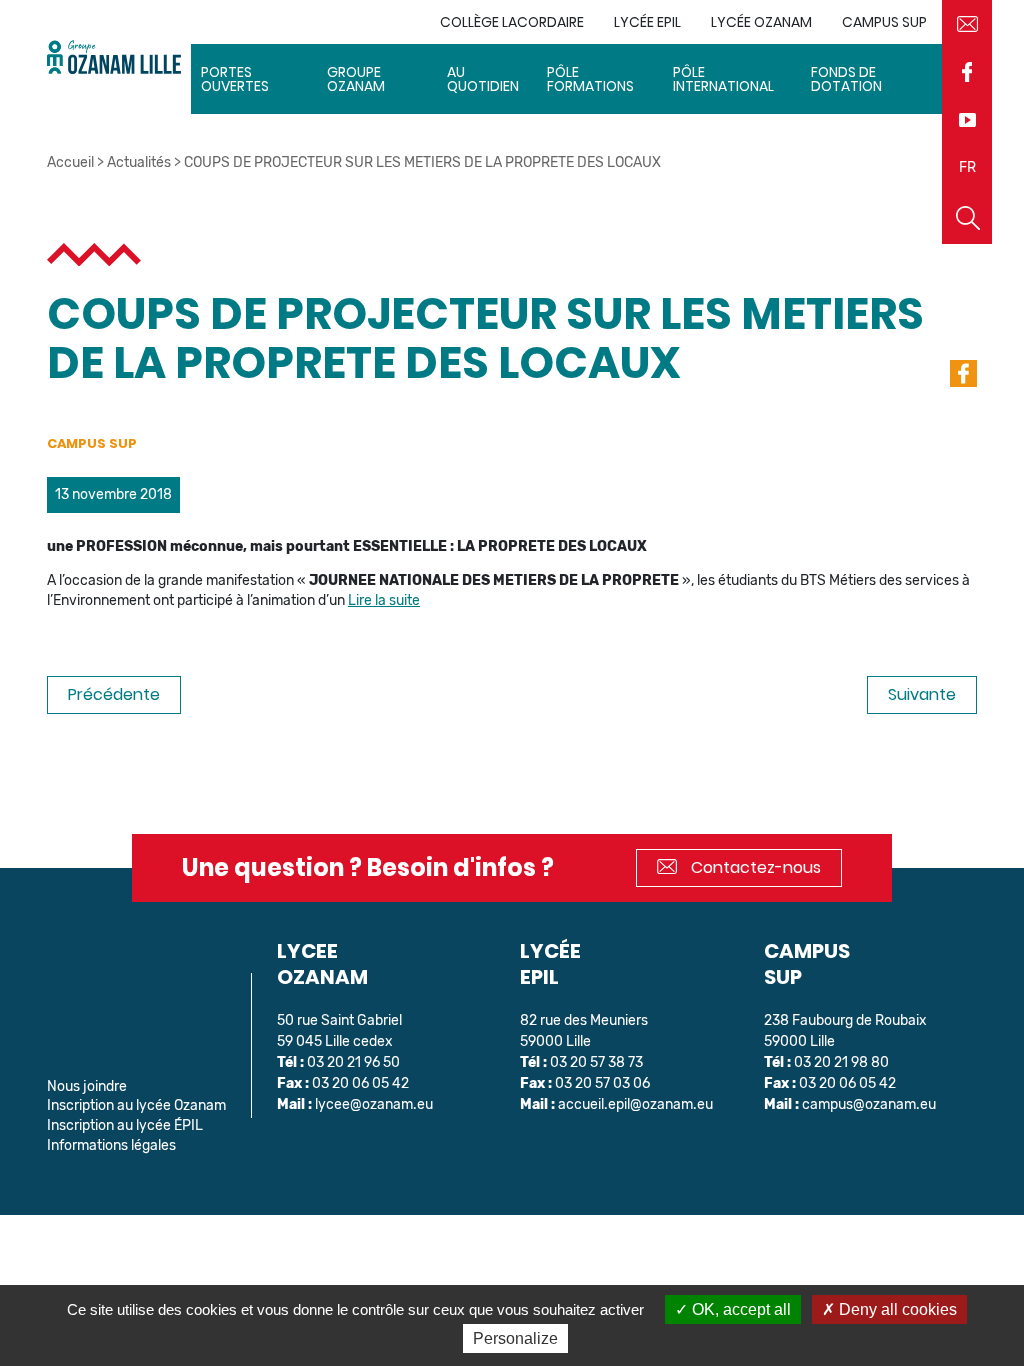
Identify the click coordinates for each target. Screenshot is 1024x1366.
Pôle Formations (590, 79)
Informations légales (111, 1145)
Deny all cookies (896, 1309)
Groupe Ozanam (356, 79)
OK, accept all (739, 1309)
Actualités (139, 162)
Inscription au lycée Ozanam (136, 1105)
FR (967, 167)
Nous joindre (87, 1086)
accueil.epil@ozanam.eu (635, 1104)
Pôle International (723, 79)
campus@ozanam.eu (869, 1104)
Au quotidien (483, 79)
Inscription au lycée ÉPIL (125, 1125)
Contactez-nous (754, 867)
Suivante (922, 694)
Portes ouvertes (235, 79)
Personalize (515, 1338)
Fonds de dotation (846, 79)
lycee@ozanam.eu (374, 1104)
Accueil (70, 162)
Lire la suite (384, 600)
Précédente (114, 694)
